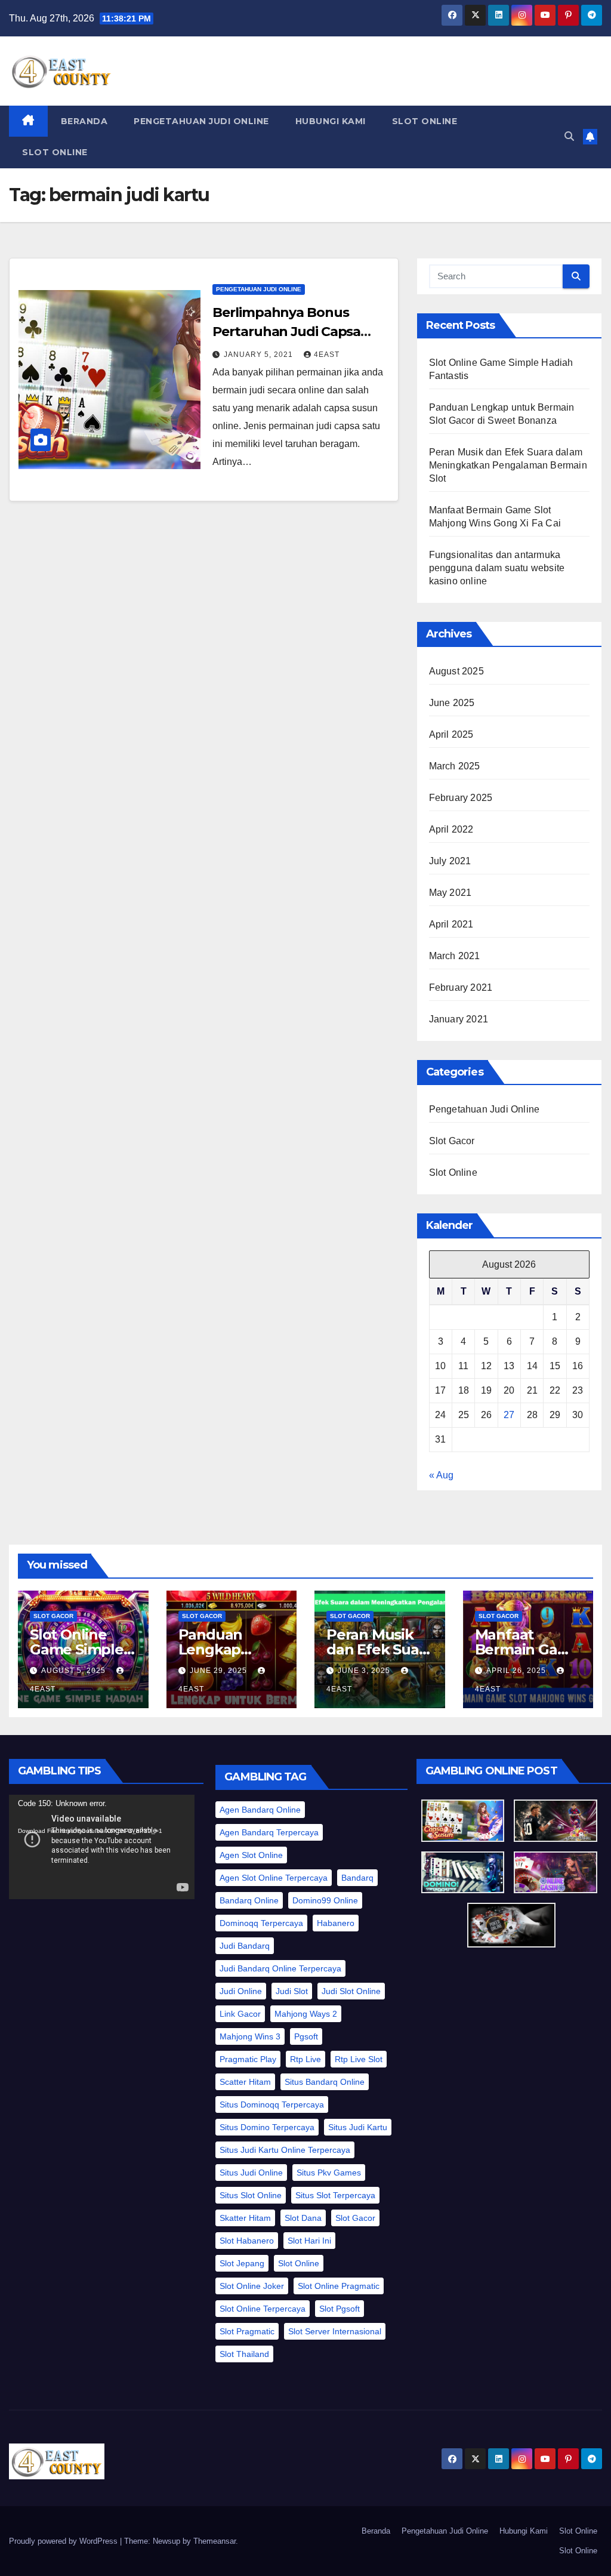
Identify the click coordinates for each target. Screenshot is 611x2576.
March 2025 (455, 766)
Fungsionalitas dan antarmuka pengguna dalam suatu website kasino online (497, 568)
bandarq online (249, 1900)
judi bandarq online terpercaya (280, 1968)
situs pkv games (329, 2173)
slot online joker (252, 2286)
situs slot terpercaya (335, 2195)
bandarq (357, 1878)
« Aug (441, 1475)
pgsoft (306, 2036)
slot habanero (247, 2241)
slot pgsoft (340, 2309)
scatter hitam (245, 2082)
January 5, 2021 (260, 355)
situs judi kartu (358, 2127)
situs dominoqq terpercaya (272, 2104)
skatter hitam (245, 2218)
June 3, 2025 (365, 1671)
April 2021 (451, 924)
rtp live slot (359, 2059)
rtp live (305, 2059)
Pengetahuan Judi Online (201, 121)
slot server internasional (335, 2331)
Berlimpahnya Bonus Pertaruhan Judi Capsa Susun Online (286, 332)
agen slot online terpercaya (274, 1878)
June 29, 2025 (220, 1671)
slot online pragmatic (339, 2286)
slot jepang (242, 2263)
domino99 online (325, 1900)
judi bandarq (245, 1946)
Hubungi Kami (331, 121)
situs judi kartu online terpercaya (285, 2150)
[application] (102, 1847)
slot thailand (244, 2354)
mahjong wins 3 (250, 2036)
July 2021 (450, 861)
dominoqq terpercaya (261, 1923)
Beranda (84, 121)
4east (327, 355)
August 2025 (456, 671)
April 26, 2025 (517, 1671)
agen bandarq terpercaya (269, 1832)
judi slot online (351, 1991)
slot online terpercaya (263, 2309)
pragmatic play (248, 2059)
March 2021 (455, 956)
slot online (299, 2263)
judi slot (292, 1991)
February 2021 (461, 987)
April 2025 (451, 734)
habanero (336, 1923)
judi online (241, 1991)
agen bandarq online (260, 1810)
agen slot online (251, 1855)
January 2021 (459, 1019)
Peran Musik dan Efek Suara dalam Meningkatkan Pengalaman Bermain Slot (508, 465)
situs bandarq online (325, 2082)
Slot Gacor (452, 1141)
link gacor (240, 2014)
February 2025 (461, 798)
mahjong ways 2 (306, 2014)
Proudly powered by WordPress (64, 2541)
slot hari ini (309, 2241)
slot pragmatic (247, 2331)
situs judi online (251, 2173)
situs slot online (251, 2195)
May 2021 (450, 893)
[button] (569, 136)
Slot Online (425, 121)
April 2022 (451, 829)
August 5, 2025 (75, 1671)
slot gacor (355, 2218)
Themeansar (215, 2541)
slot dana (303, 2218)
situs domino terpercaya (267, 2127)
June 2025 (452, 703)
